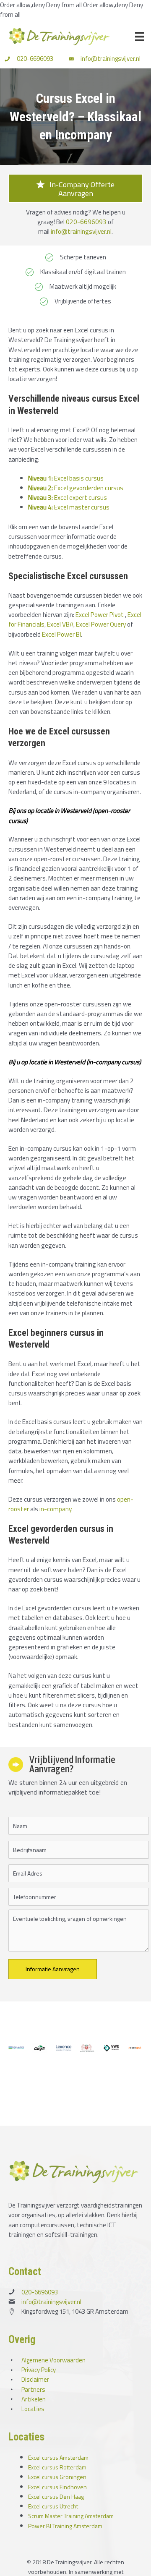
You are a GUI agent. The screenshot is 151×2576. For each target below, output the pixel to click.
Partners (33, 2389)
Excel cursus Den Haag (56, 2496)
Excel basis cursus (66, 478)
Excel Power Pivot (100, 614)
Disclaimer (35, 2379)
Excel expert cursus (68, 497)
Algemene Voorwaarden (53, 2360)
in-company (55, 1509)
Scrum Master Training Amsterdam (71, 2516)
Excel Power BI (61, 634)
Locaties (33, 2409)
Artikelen (34, 2399)
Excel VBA (60, 624)
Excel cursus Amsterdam (58, 2457)
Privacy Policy (39, 2370)
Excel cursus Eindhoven (57, 2487)
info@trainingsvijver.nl (111, 59)
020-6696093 (35, 59)
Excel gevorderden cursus (76, 488)
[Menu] (140, 37)
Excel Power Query (101, 624)
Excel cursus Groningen (57, 2477)
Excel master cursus (69, 507)
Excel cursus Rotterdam (57, 2467)
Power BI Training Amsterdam (65, 2526)
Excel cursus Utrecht (53, 2506)
